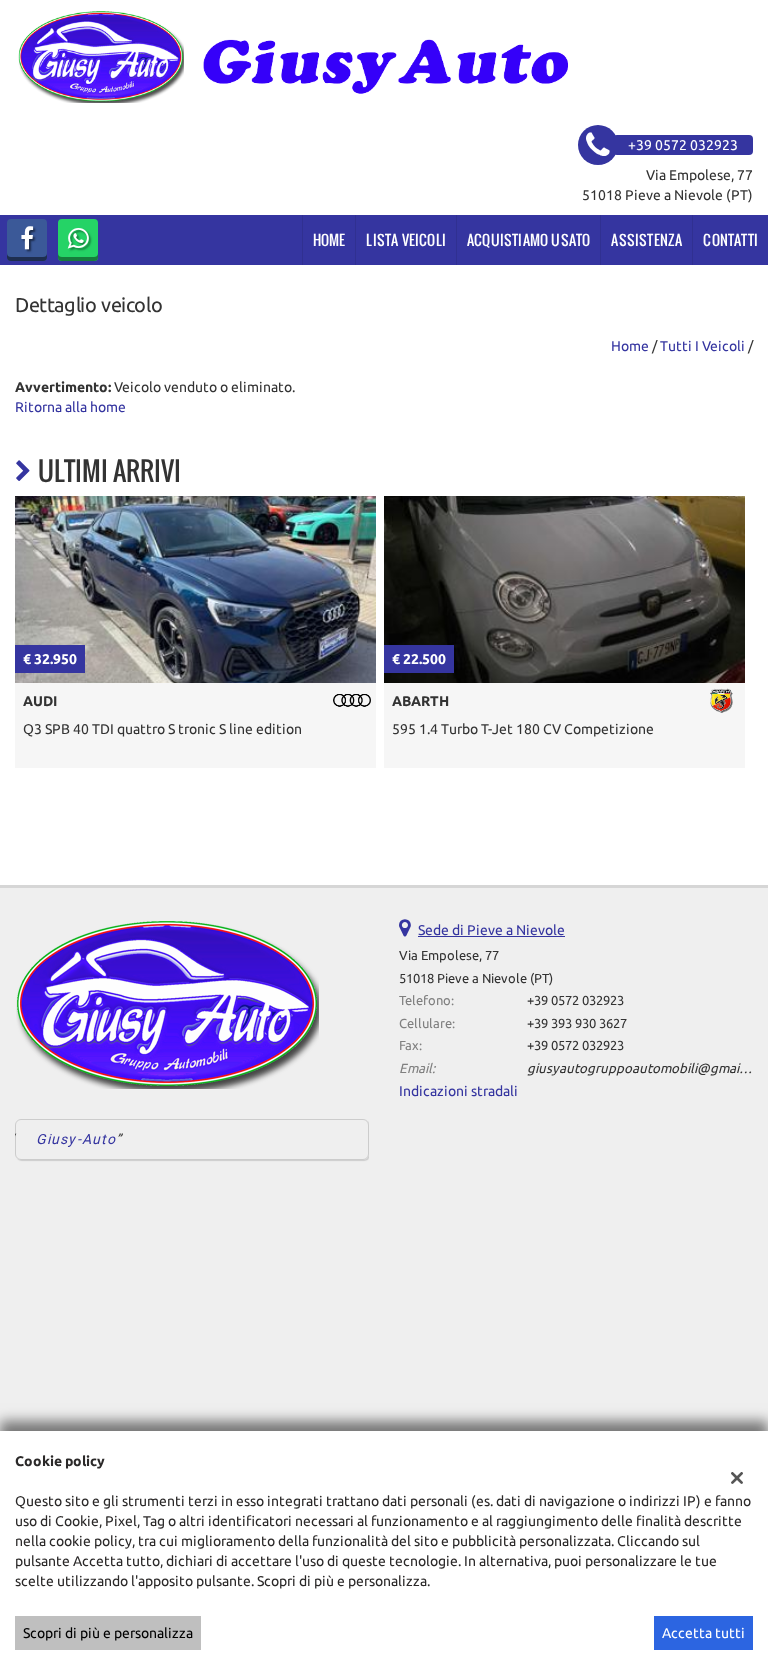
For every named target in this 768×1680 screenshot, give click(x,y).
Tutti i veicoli (702, 346)
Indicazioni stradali (458, 1091)
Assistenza (646, 239)
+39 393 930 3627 (577, 1023)
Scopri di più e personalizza (108, 1633)
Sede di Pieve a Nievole (491, 930)
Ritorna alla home (70, 407)
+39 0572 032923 (575, 1000)
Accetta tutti (703, 1633)
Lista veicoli (406, 239)
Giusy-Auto (76, 1139)
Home (329, 239)
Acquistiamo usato (528, 239)
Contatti (730, 239)
